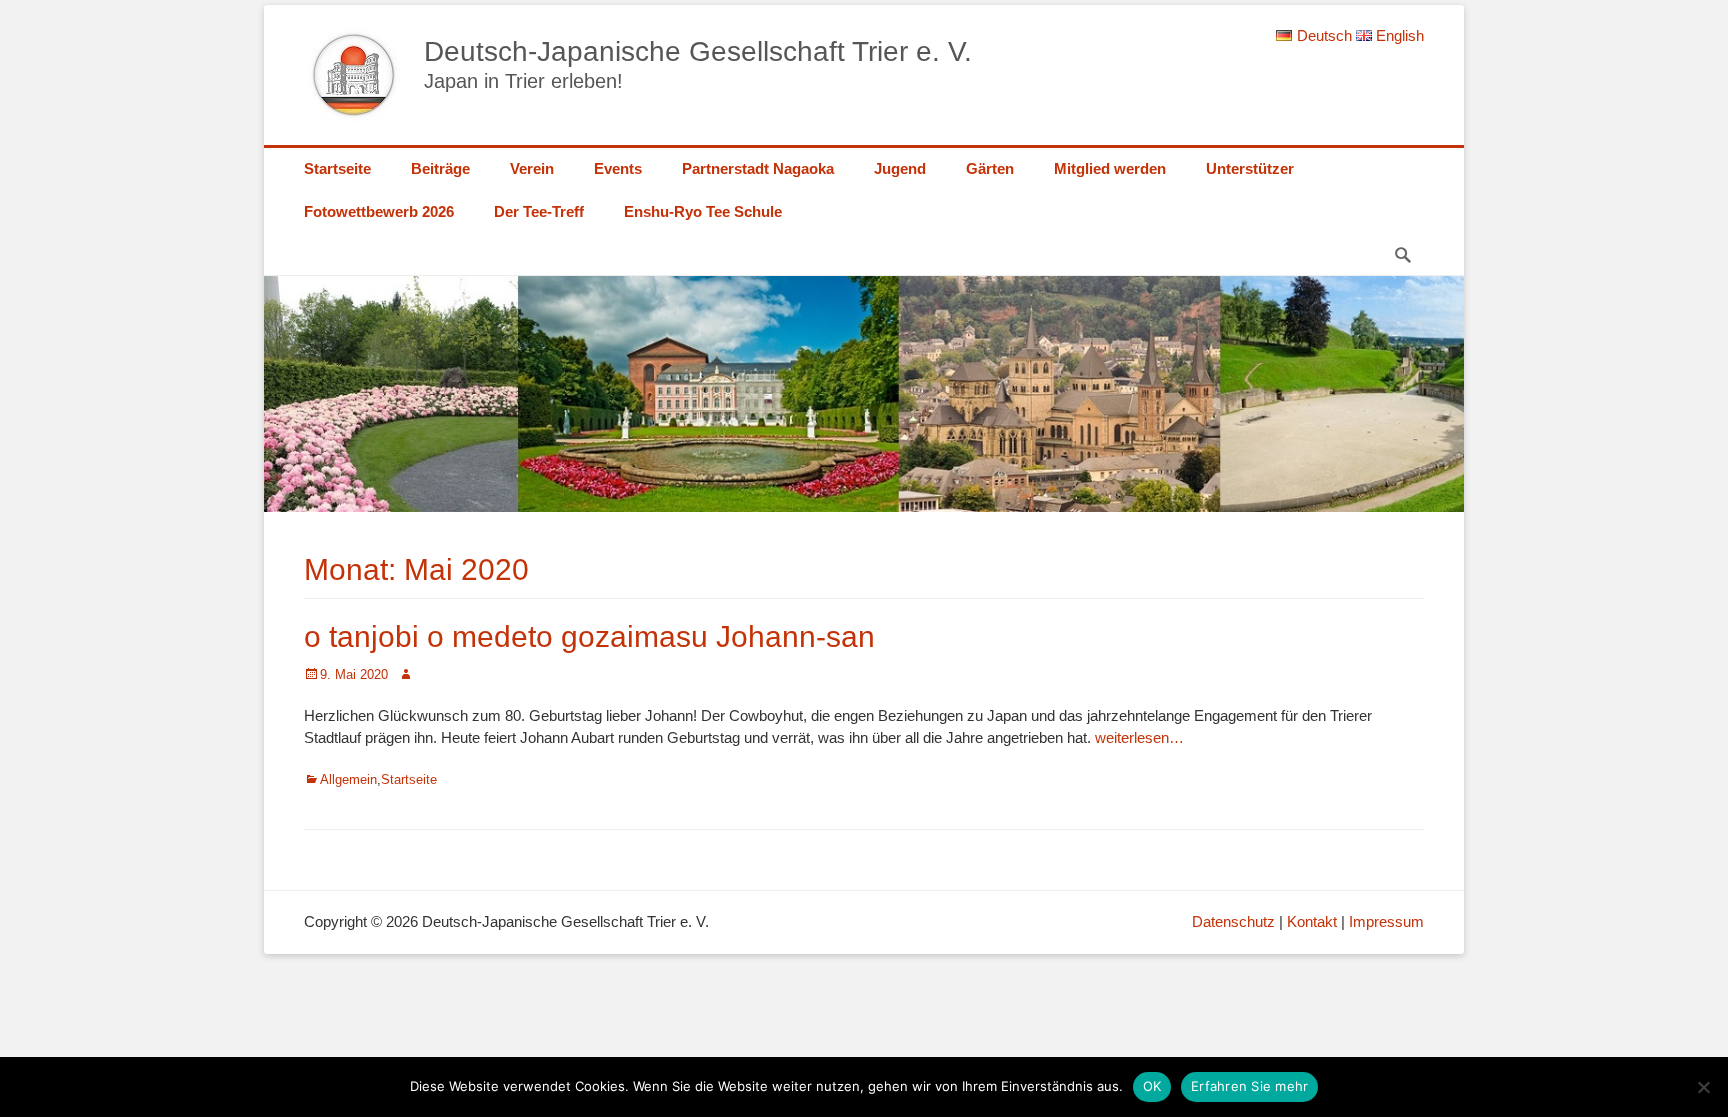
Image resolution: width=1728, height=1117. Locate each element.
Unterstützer (1250, 168)
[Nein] (1703, 1087)
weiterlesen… (1139, 737)
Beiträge (440, 168)
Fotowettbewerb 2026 (379, 211)
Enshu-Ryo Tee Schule (703, 211)
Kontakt (1312, 921)
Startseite (337, 168)
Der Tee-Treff (539, 211)
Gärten (990, 168)
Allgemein (348, 779)
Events (618, 168)
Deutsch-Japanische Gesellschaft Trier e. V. (698, 51)
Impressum (1386, 921)
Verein (532, 168)
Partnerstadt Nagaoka (758, 168)
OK (1152, 1086)
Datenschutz (1233, 921)
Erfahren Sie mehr (1249, 1086)
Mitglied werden (1110, 168)
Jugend (900, 168)
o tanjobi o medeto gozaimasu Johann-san (589, 636)
